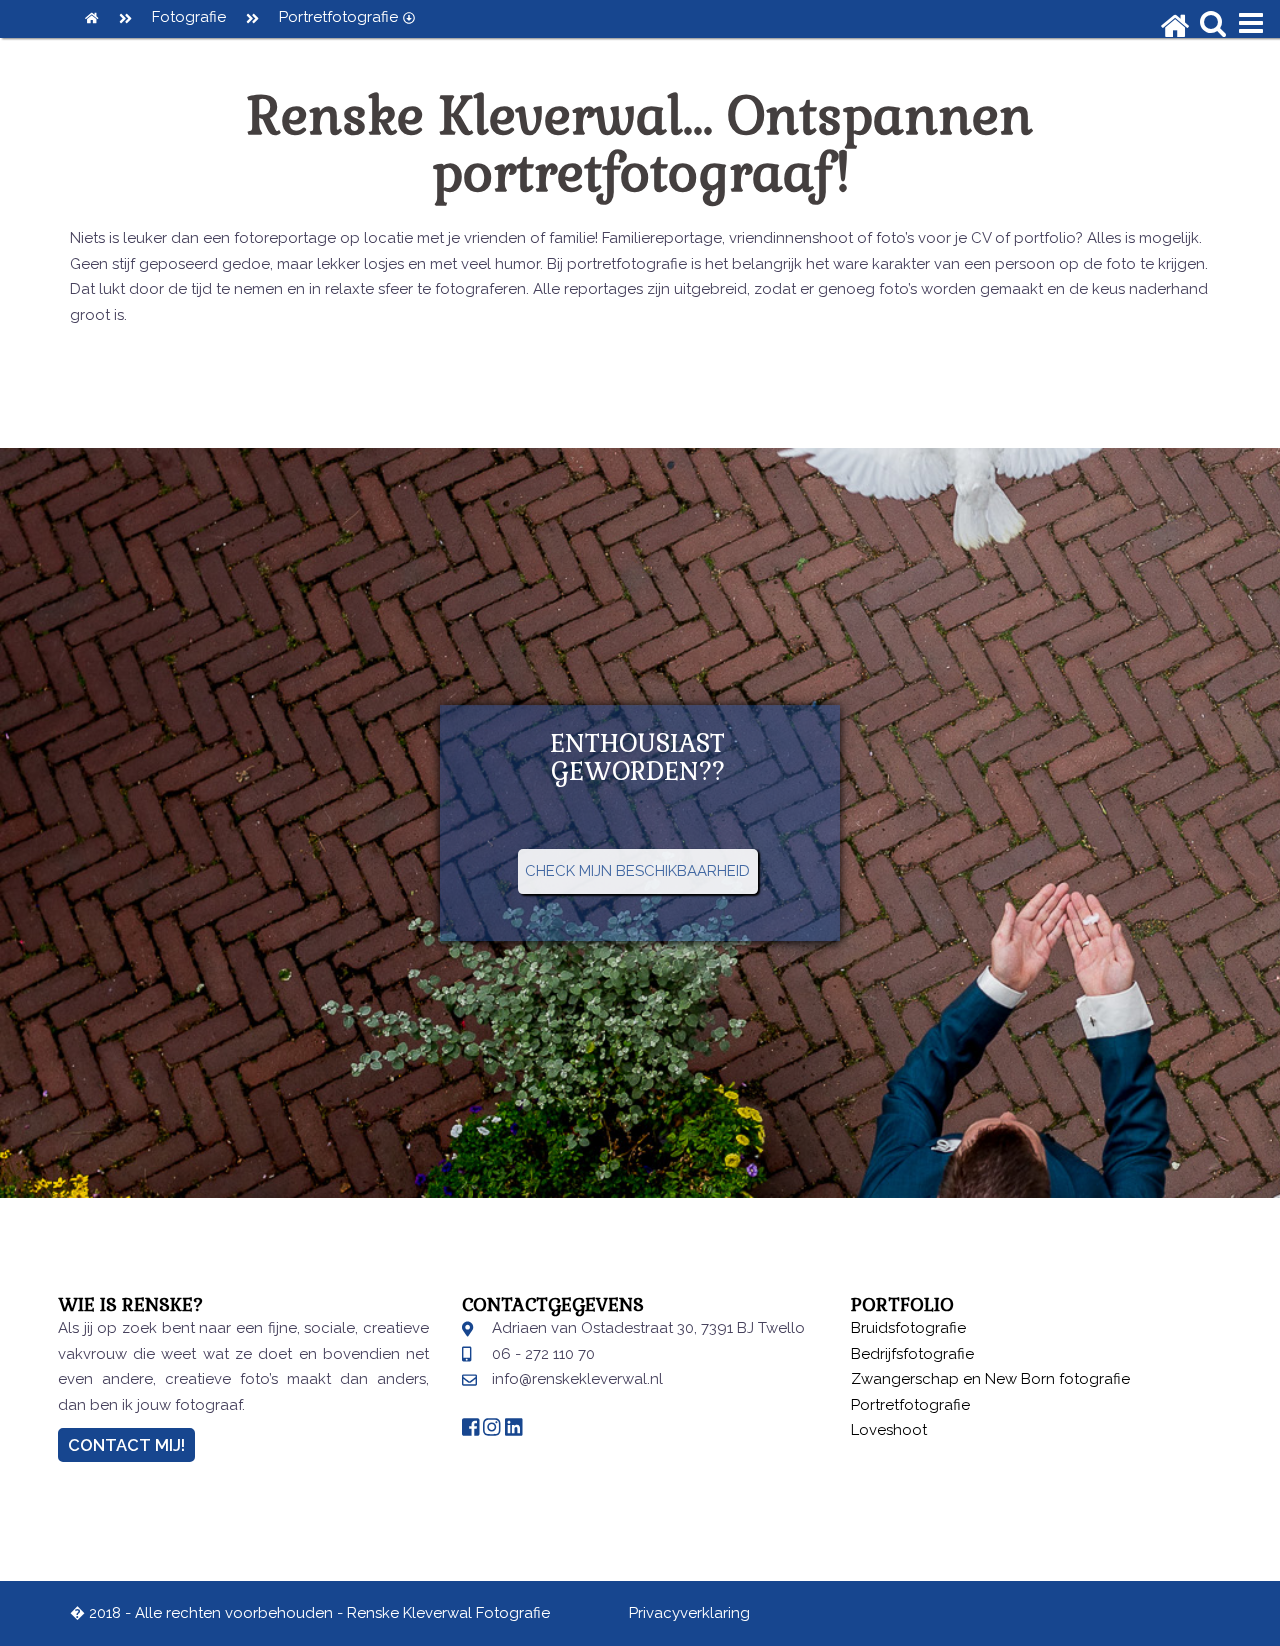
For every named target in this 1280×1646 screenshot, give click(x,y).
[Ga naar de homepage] (1175, 14)
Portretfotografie (338, 17)
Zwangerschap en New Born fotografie (990, 1379)
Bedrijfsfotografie (912, 1354)
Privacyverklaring (689, 1613)
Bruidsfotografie (908, 1328)
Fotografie (189, 17)
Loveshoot (889, 1430)
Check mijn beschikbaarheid (637, 871)
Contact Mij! (126, 1445)
